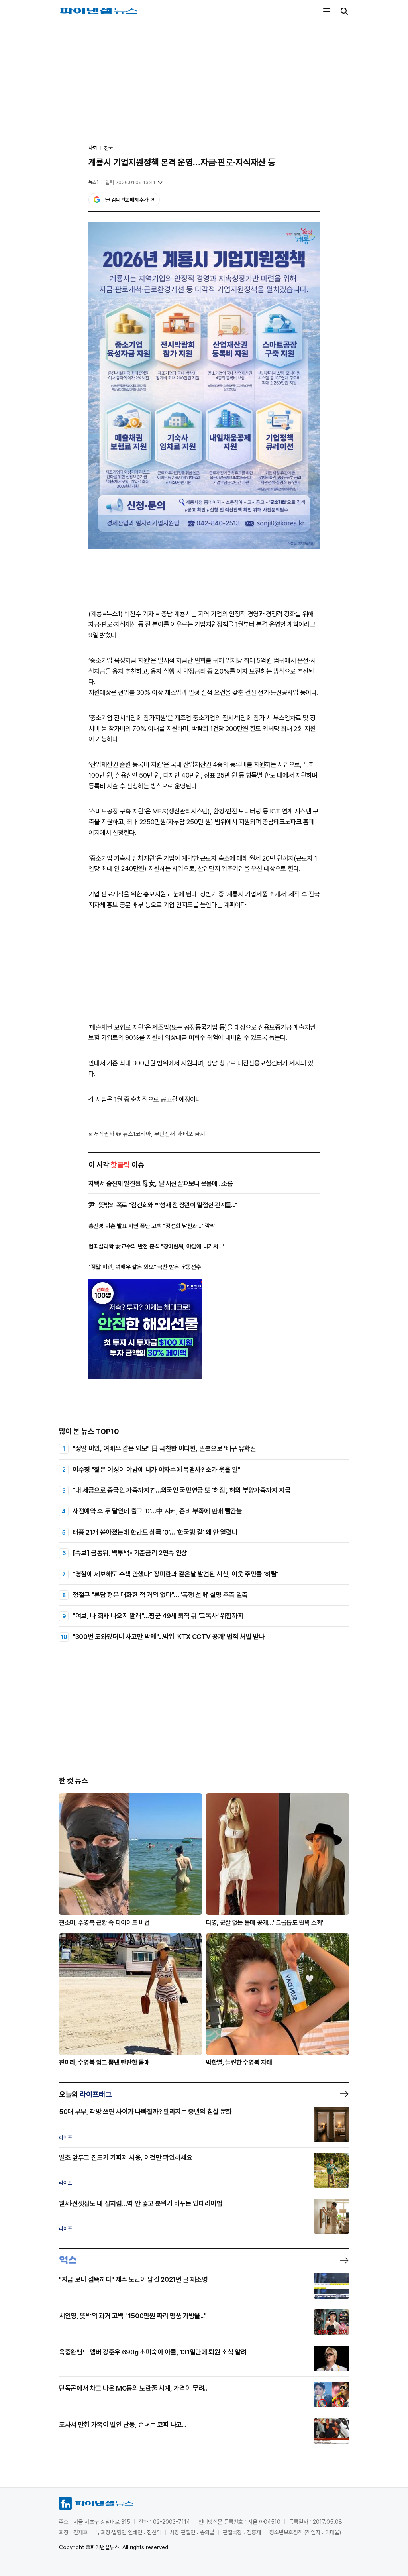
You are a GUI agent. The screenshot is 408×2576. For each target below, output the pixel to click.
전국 (108, 148)
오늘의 (85, 2094)
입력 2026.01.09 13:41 (130, 182)
